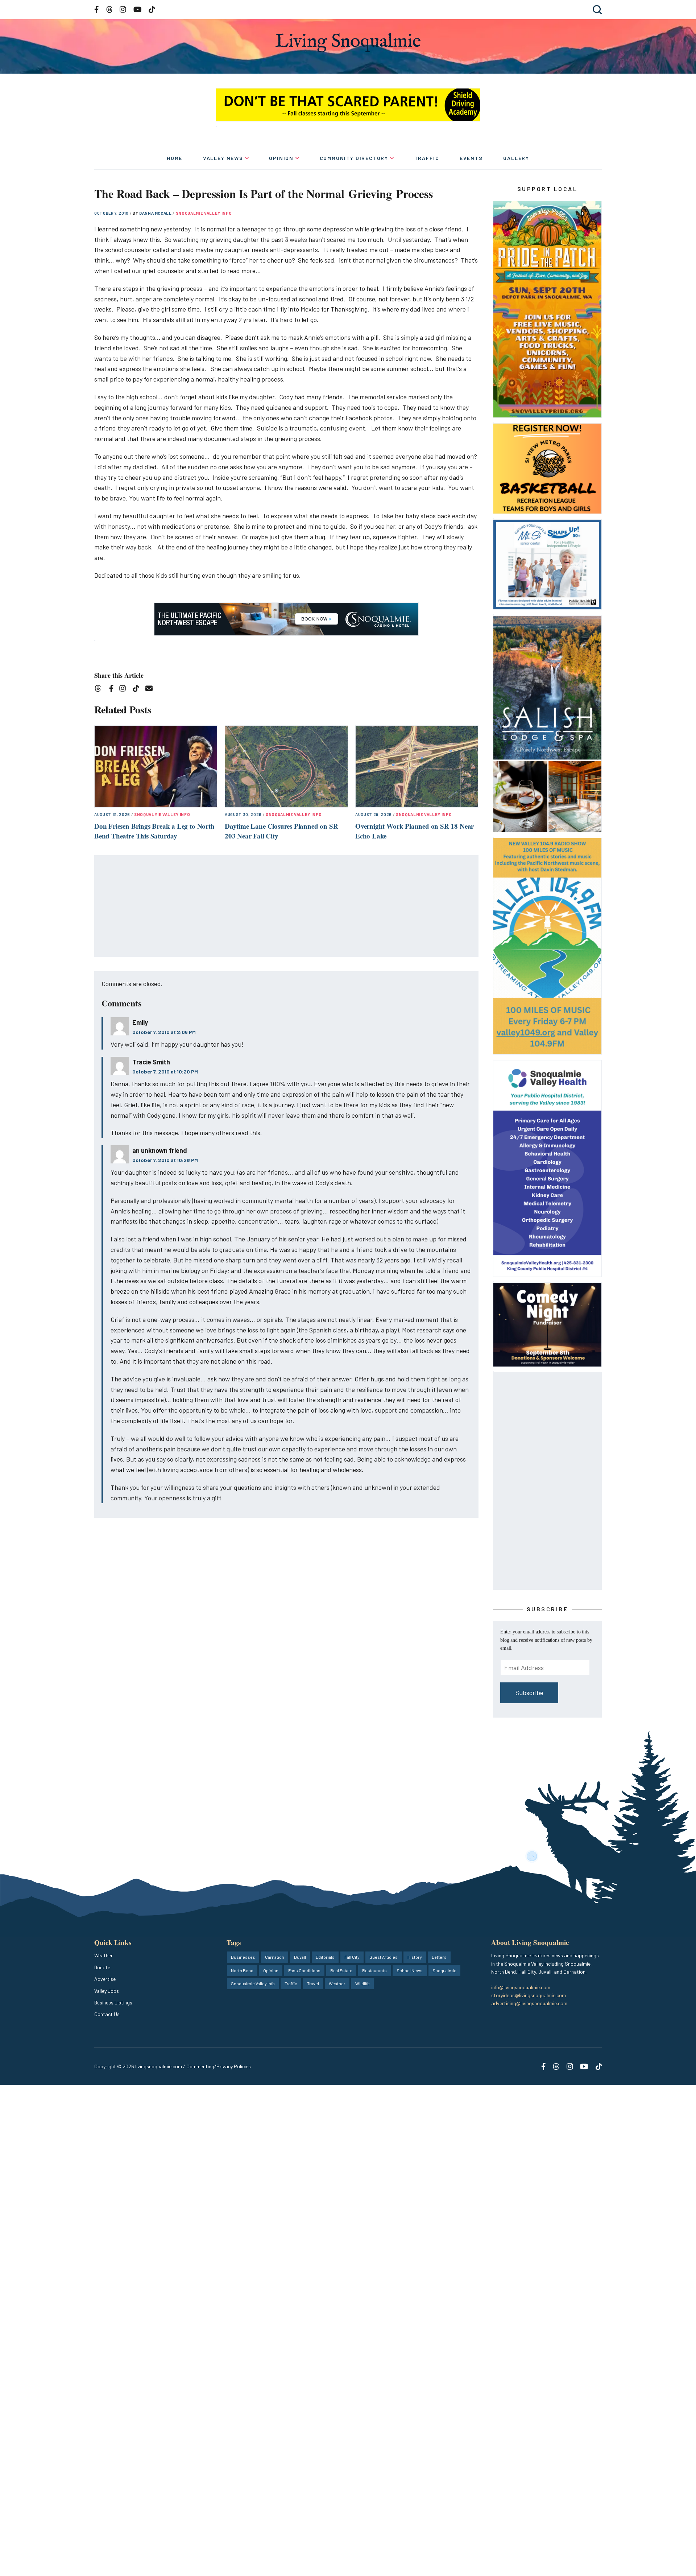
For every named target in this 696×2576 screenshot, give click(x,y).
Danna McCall (156, 213)
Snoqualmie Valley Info (204, 213)
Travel (313, 1983)
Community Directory (354, 158)
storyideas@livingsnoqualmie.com (529, 1995)
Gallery (516, 158)
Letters (439, 1957)
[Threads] (100, 690)
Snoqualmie (444, 1970)
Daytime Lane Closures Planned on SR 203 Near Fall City (281, 831)
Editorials (325, 1957)
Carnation (275, 1957)
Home (175, 158)
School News (410, 1970)
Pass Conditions (304, 1970)
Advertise (105, 1979)
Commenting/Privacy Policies (219, 2066)
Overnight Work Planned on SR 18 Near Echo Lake (415, 831)
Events (471, 158)
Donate (102, 1967)
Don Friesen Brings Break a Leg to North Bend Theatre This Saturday (154, 831)
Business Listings (113, 2002)
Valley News (223, 158)
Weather (103, 1955)
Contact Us (107, 2014)
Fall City (352, 1957)
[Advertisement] (287, 906)
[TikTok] (138, 690)
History (415, 1957)
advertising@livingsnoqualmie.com (529, 2003)
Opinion (281, 158)
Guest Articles (384, 1957)
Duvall (300, 1957)
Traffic (427, 158)
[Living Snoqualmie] (348, 43)
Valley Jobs (107, 1991)
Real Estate (341, 1970)
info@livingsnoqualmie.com (521, 1987)
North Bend (242, 1970)
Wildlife (362, 1983)
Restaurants (374, 1970)
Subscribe (529, 1693)
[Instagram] (125, 690)
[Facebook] (113, 690)
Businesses (243, 1957)
